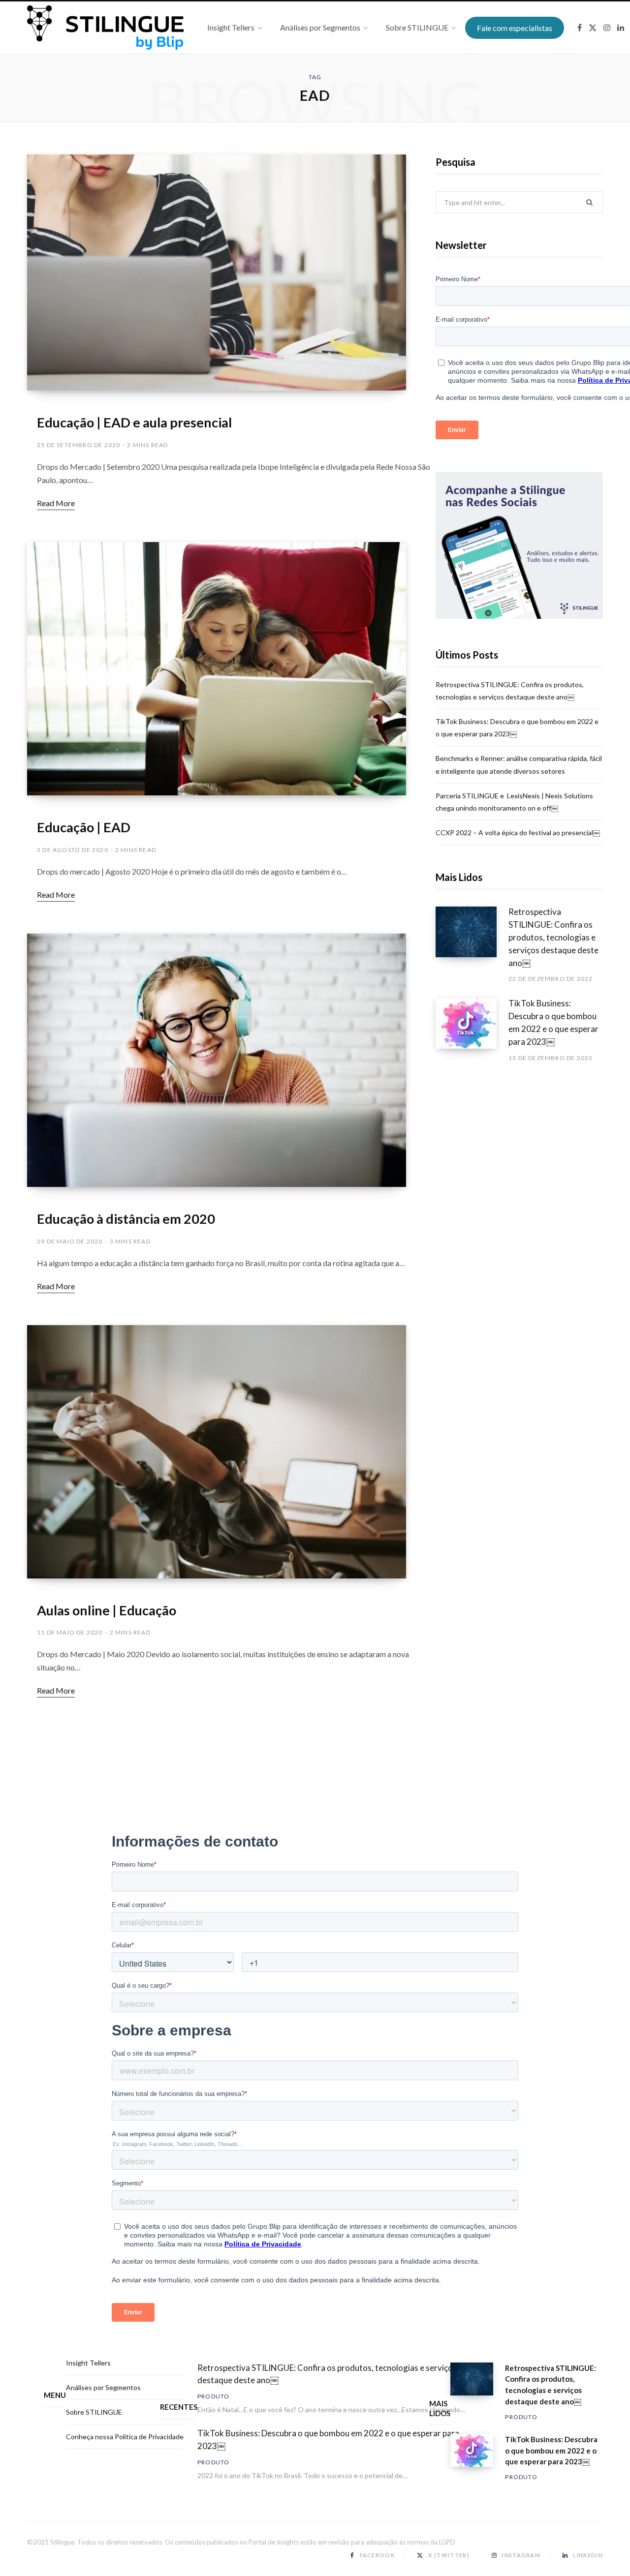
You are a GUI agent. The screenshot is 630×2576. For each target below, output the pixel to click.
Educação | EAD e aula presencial (134, 422)
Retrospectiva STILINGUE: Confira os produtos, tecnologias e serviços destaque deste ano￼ (553, 937)
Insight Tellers (88, 2363)
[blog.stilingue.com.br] (105, 28)
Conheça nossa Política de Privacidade (125, 2437)
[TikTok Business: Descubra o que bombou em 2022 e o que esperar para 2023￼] (472, 1030)
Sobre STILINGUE (94, 2412)
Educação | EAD (84, 827)
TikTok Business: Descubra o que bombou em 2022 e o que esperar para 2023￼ (553, 1022)
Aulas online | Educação (107, 1610)
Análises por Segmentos (103, 2387)
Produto (213, 2396)
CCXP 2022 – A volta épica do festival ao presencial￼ (518, 833)
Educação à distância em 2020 (126, 1219)
